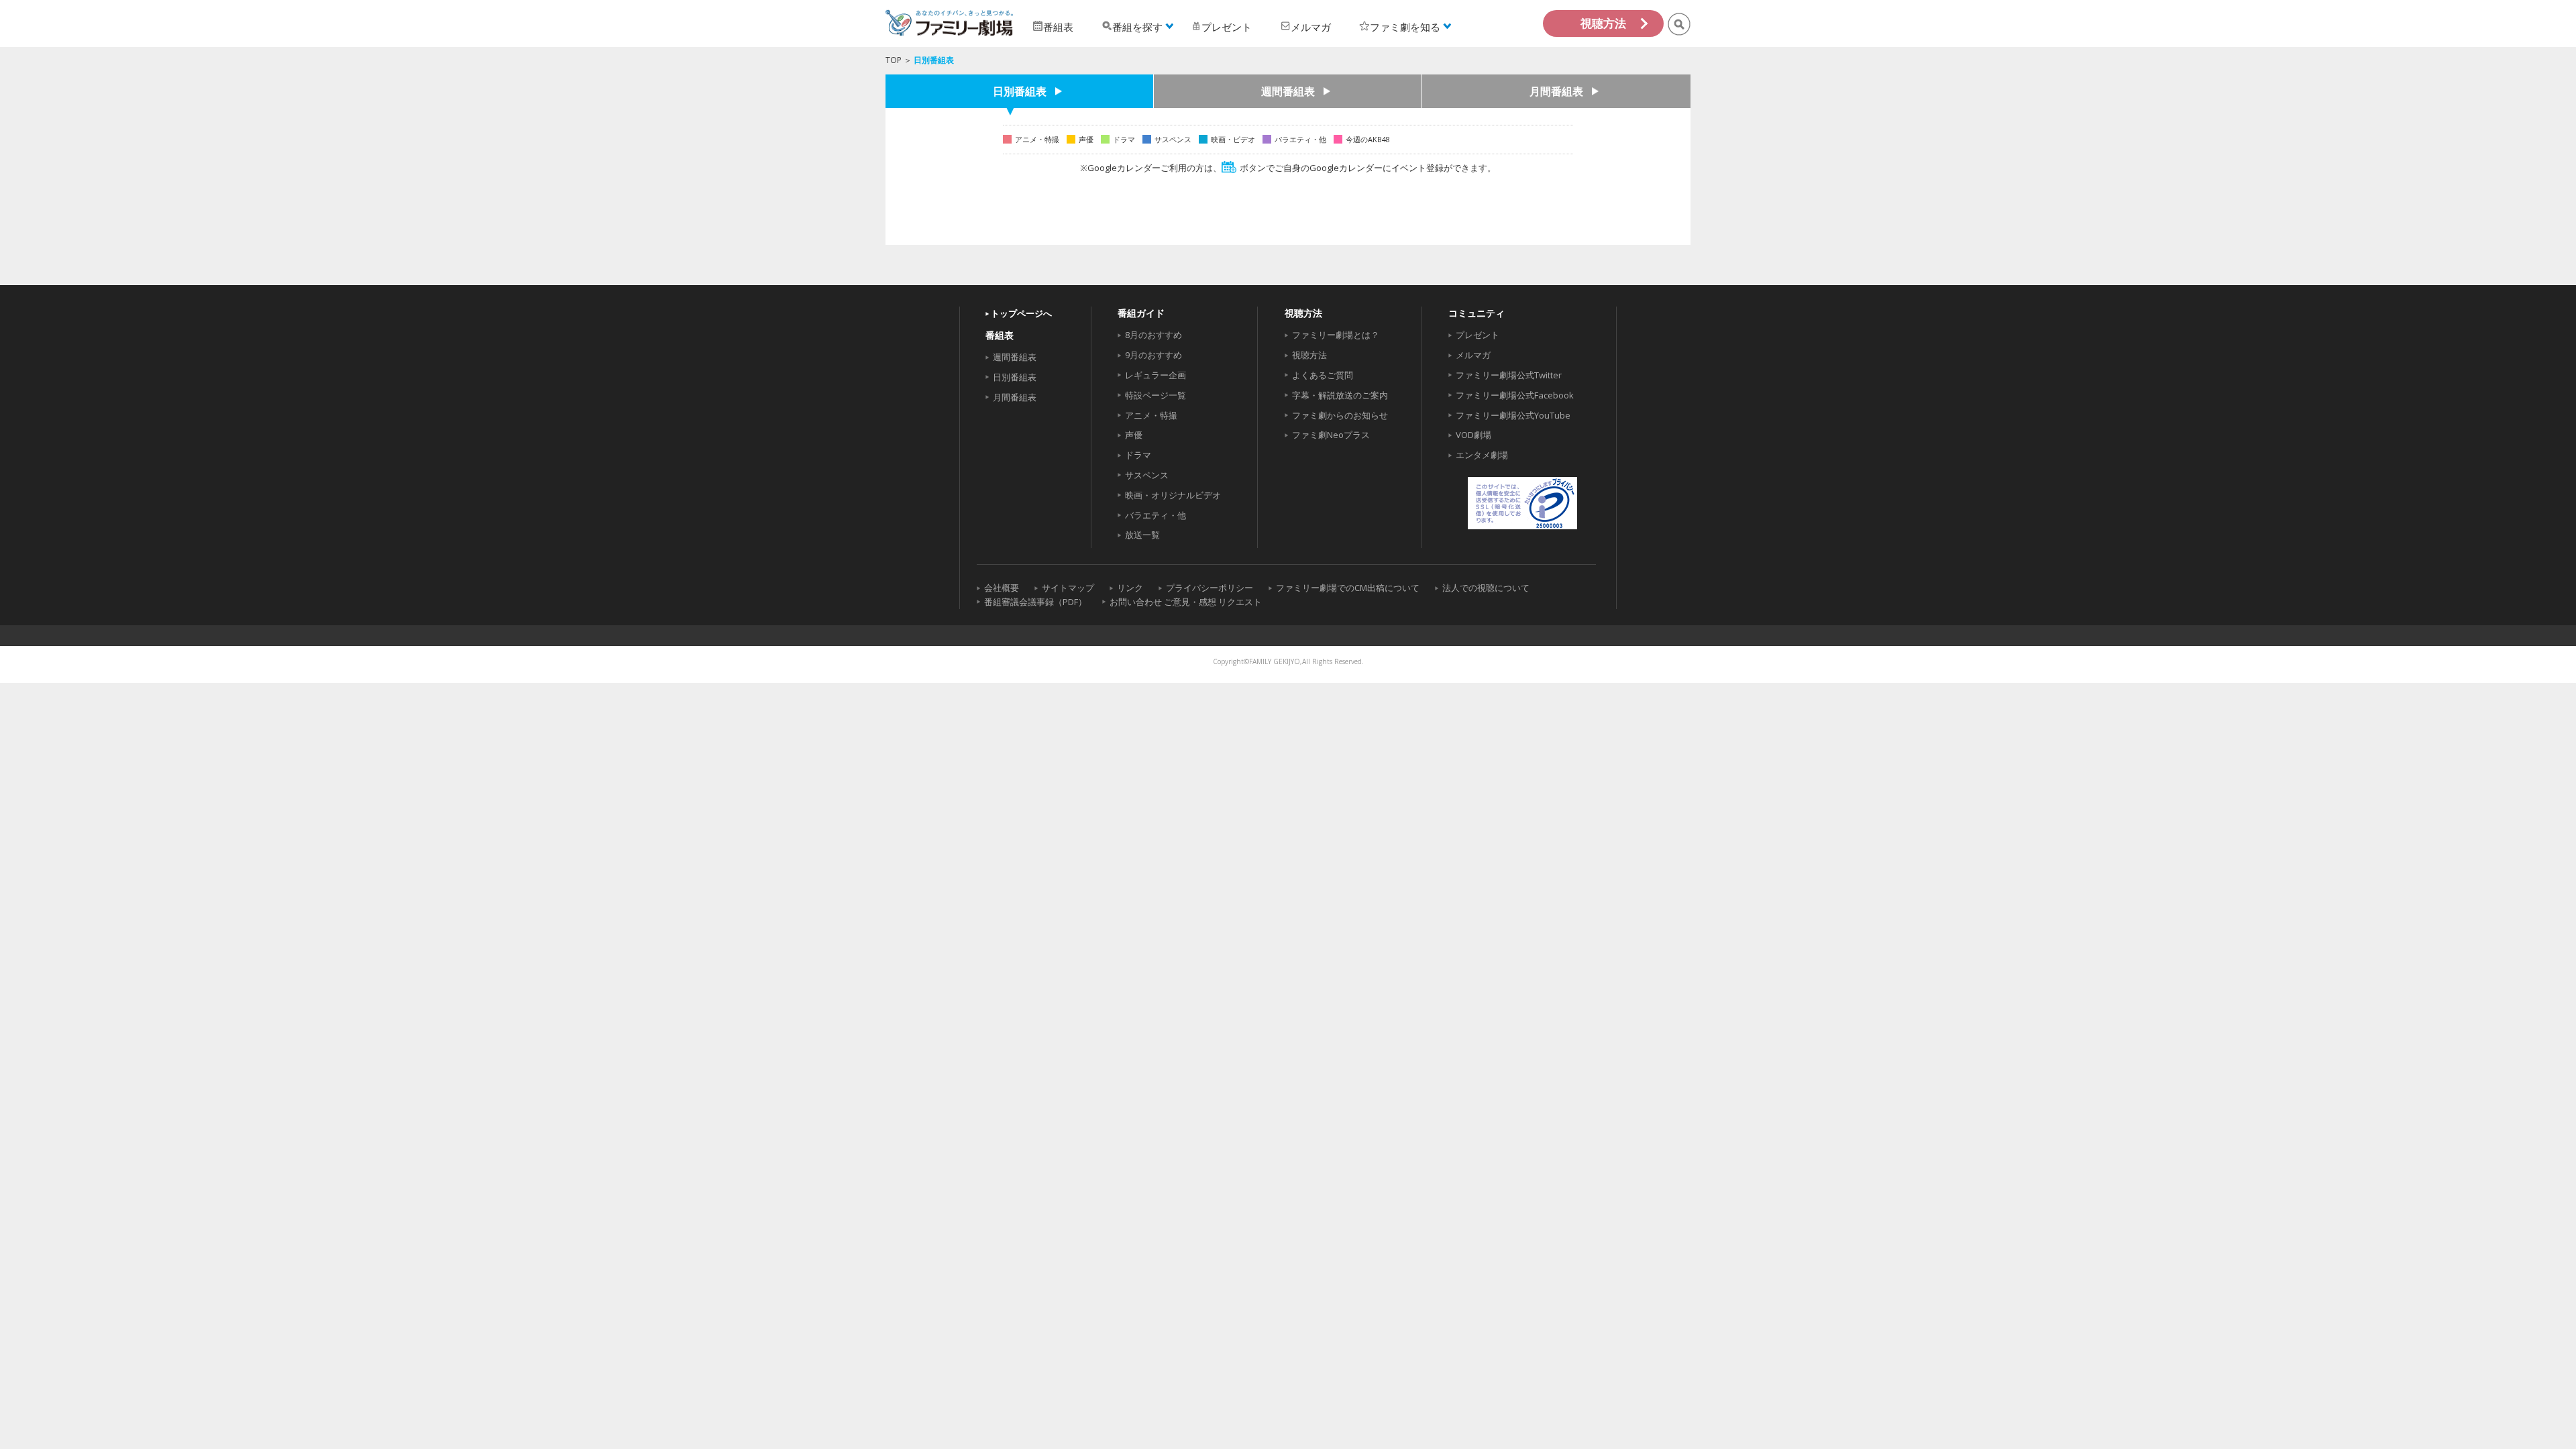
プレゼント (1478, 335)
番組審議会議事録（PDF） (1035, 602)
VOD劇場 (1473, 435)
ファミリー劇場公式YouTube (1513, 415)
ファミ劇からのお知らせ (1340, 415)
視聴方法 (1603, 23)
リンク (1130, 588)
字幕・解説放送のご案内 (1340, 395)
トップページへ (1021, 313)
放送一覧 (1142, 535)
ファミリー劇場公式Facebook (1515, 395)
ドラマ (1138, 455)
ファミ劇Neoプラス (1331, 435)
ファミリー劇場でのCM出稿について (1348, 588)
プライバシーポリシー (1210, 588)
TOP (894, 60)
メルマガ (1473, 355)
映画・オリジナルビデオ (1173, 495)
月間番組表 (1556, 91)
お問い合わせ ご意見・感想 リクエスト (1186, 602)
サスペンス (1147, 475)
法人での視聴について (1486, 588)
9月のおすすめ (1153, 355)
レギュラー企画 (1156, 375)
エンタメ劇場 (1482, 455)
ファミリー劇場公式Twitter (1509, 375)
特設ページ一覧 (1156, 395)
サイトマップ (1068, 588)
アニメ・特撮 (1151, 415)
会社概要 (1002, 588)
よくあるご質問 (1323, 375)
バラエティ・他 (1156, 515)
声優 (1134, 435)
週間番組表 (1288, 91)
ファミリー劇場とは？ (1336, 335)
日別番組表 (1020, 91)
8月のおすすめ (1153, 335)
